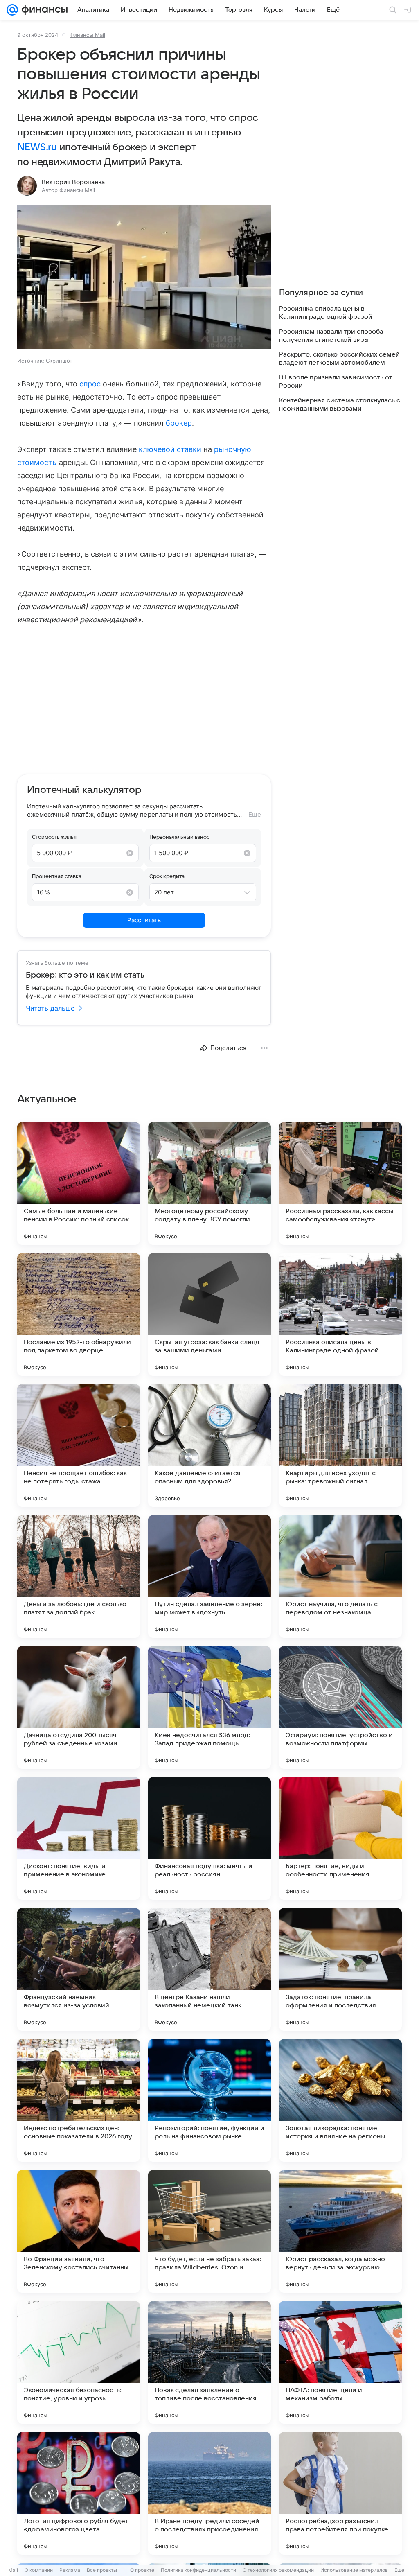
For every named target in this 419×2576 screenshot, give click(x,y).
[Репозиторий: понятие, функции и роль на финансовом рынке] (209, 2100)
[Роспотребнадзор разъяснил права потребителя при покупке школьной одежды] (340, 2493)
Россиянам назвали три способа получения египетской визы (331, 336)
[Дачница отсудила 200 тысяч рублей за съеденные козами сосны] (79, 1707)
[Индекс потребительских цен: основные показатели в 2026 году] (79, 2100)
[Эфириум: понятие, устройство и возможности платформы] (340, 1707)
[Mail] (12, 10)
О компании (39, 2570)
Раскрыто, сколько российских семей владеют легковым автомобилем (339, 359)
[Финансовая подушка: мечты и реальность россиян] (209, 1838)
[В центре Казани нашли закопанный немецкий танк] (209, 1969)
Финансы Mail (87, 35)
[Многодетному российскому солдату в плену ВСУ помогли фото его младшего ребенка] (209, 1183)
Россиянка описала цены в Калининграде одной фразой (326, 313)
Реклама (70, 2570)
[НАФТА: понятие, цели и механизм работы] (340, 2362)
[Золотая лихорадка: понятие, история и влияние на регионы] (340, 2100)
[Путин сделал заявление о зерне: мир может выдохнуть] (209, 1576)
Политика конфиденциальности (198, 2570)
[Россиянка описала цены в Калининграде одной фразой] (340, 1314)
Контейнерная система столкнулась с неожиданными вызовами (340, 404)
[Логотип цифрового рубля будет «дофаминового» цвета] (79, 2493)
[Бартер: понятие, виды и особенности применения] (340, 1838)
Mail (13, 2570)
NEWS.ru (37, 147)
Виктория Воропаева (73, 182)
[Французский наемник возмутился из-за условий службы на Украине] (79, 1969)
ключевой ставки (170, 449)
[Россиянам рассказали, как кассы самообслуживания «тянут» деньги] (340, 1183)
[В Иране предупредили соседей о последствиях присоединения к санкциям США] (209, 2493)
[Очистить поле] (130, 853)
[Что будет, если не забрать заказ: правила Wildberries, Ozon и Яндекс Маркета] (209, 2231)
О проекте (142, 2570)
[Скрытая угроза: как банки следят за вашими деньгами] (209, 1314)
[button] (144, 278)
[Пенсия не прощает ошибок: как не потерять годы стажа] (79, 1445)
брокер (179, 423)
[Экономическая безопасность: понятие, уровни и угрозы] (79, 2362)
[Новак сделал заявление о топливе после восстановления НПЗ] (209, 2362)
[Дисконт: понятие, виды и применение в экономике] (79, 1838)
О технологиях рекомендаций (278, 2570)
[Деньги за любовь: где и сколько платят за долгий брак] (79, 1576)
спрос (90, 384)
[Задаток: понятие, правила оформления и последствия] (340, 1969)
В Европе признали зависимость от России (336, 382)
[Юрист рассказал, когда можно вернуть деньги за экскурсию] (340, 2231)
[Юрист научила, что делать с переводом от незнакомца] (340, 1576)
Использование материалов (354, 2570)
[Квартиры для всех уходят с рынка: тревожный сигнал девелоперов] (340, 1445)
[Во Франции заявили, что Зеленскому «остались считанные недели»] (79, 2231)
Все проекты (102, 2570)
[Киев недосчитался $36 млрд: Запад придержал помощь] (209, 1707)
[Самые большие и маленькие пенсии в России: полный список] (79, 1183)
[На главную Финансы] (43, 10)
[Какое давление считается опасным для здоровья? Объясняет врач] (209, 1445)
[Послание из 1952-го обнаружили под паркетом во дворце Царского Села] (79, 1314)
